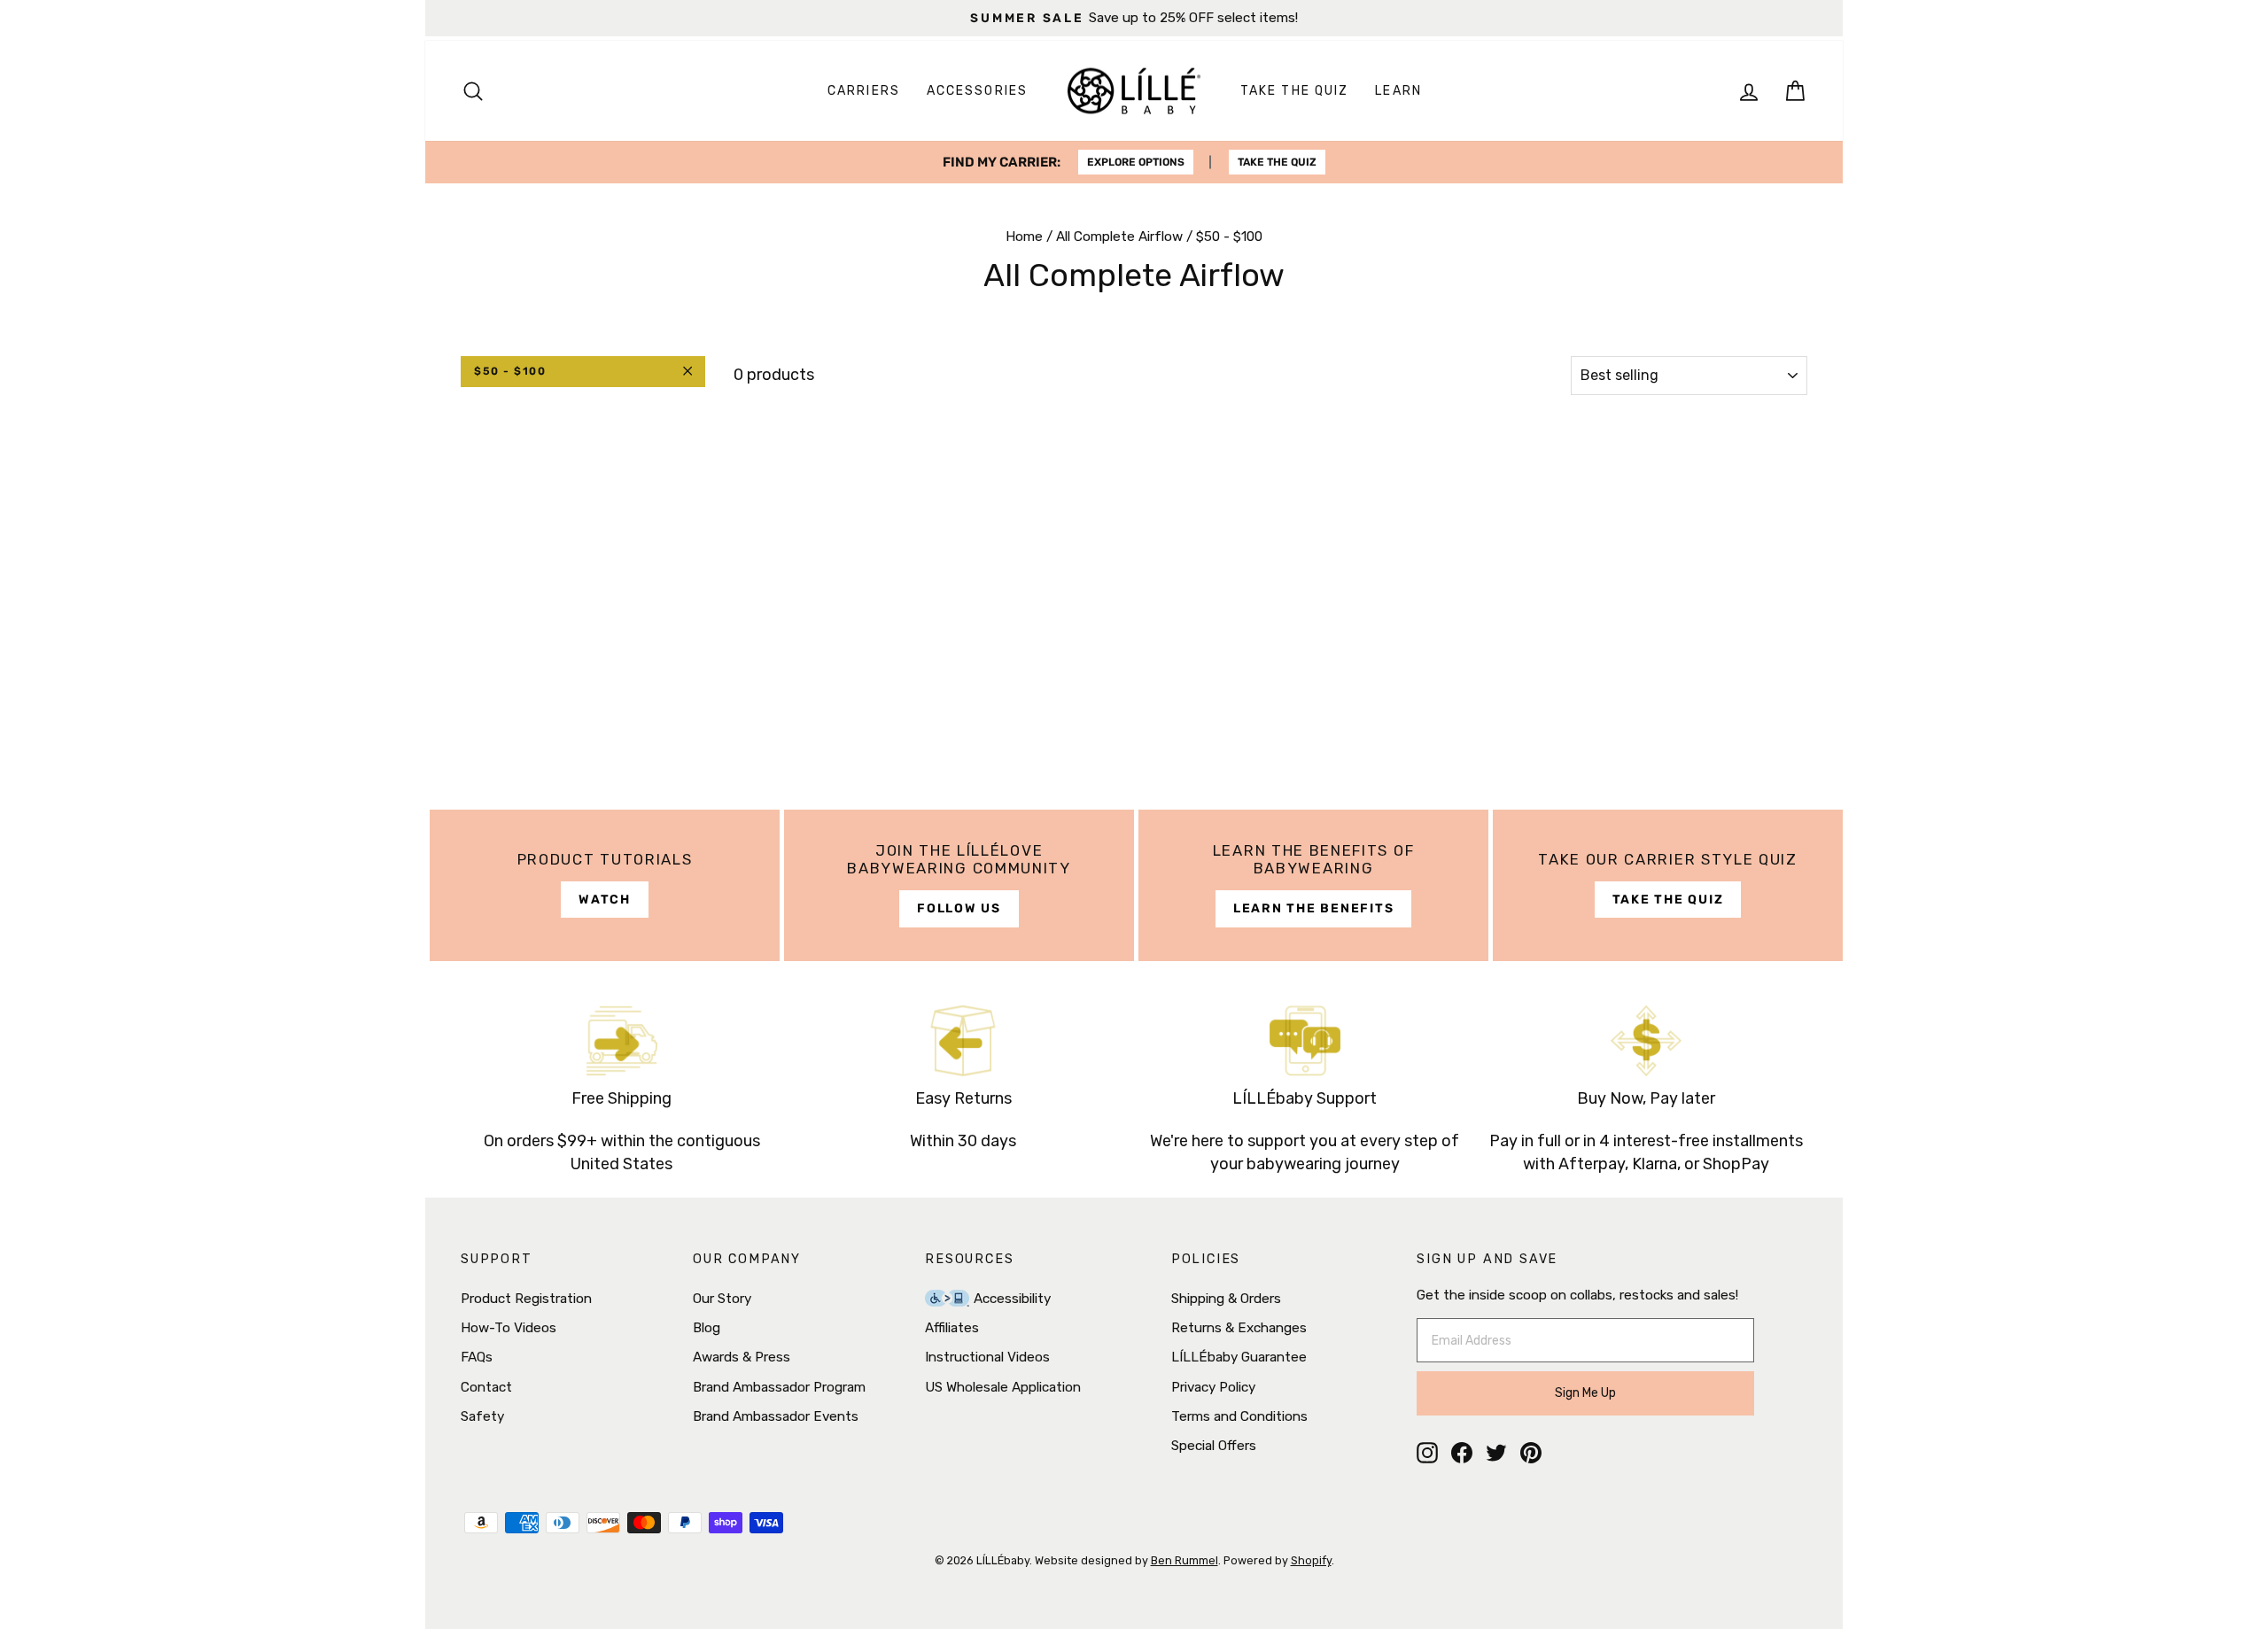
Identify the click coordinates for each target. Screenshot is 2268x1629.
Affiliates (952, 1328)
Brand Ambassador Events (776, 1416)
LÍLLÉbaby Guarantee (1239, 1357)
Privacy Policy (1213, 1387)
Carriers (864, 91)
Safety (482, 1416)
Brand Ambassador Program (779, 1387)
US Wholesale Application (1003, 1387)
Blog (707, 1328)
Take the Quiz (1294, 91)
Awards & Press (742, 1357)
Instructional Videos (987, 1357)
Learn (1398, 91)
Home (1024, 237)
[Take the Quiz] (1668, 885)
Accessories (977, 91)
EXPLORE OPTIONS (1136, 162)
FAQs (477, 1357)
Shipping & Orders (1226, 1299)
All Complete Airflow (1119, 237)
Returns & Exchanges (1239, 1328)
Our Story (722, 1299)
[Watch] (605, 885)
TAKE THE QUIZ (1277, 162)
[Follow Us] (959, 885)
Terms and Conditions (1239, 1416)
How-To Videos (509, 1328)
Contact (486, 1387)
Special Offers (1214, 1446)
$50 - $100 (510, 371)
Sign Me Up (1585, 1393)
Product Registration (526, 1299)
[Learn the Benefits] (1313, 885)
